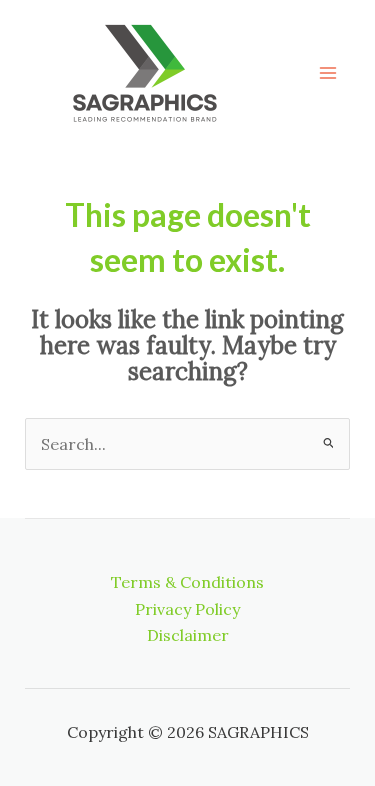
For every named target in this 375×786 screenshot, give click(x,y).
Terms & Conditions (187, 582)
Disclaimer (188, 635)
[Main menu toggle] (328, 73)
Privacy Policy (187, 609)
